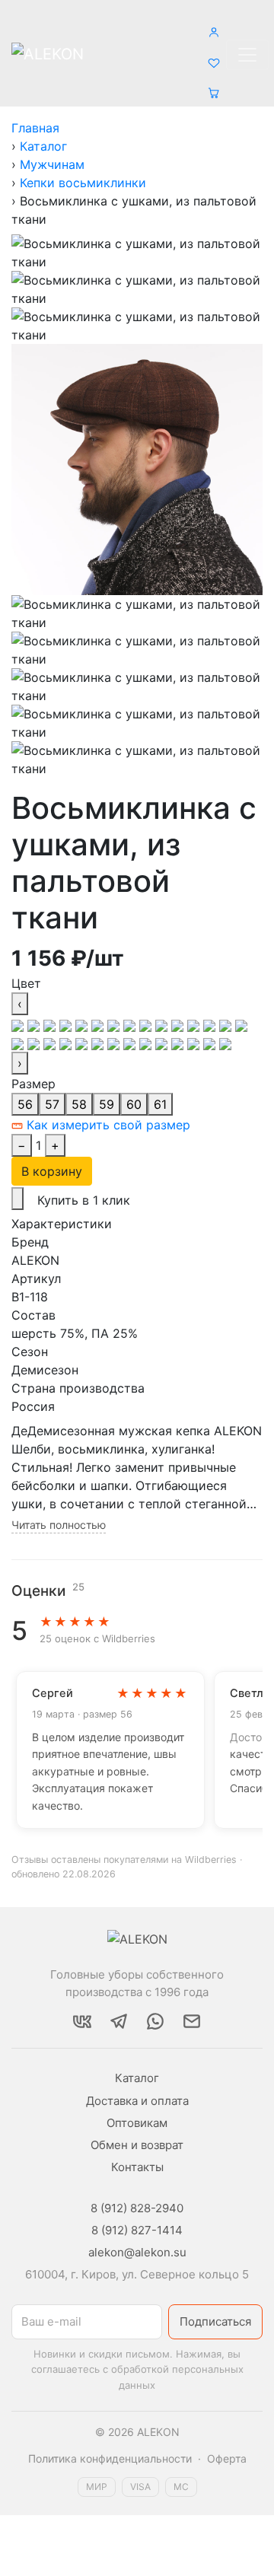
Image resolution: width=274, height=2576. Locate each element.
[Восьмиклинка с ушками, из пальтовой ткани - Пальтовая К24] (99, 1043)
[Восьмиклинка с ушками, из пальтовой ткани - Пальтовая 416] (195, 1024)
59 (107, 1104)
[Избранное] (214, 54)
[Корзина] (214, 84)
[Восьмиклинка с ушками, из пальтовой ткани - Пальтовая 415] (179, 1024)
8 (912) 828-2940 (137, 2208)
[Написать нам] (192, 2021)
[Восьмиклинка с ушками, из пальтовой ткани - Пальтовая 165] (51, 1024)
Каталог (137, 2078)
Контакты (137, 2167)
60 (134, 1104)
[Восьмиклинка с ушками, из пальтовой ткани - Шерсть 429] (195, 1043)
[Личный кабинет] (214, 24)
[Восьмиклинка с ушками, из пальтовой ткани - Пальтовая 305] (131, 1024)
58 (79, 1104)
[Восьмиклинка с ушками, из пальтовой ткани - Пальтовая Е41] (19, 1043)
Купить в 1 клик (84, 1200)
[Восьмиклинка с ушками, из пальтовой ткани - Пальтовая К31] (179, 1043)
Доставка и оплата (137, 2101)
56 (25, 1104)
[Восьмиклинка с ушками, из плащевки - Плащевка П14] (225, 1043)
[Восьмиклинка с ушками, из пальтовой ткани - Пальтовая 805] (131, 1043)
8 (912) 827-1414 (137, 2230)
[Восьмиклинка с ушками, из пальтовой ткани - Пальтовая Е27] (241, 1024)
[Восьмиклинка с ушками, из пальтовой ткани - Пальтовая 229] (99, 1024)
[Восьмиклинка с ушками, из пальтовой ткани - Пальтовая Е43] (35, 1043)
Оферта (227, 2458)
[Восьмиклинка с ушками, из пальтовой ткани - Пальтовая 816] (147, 1043)
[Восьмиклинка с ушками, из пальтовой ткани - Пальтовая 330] (147, 1024)
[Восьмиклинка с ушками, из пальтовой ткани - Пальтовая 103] (35, 1024)
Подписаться (215, 2321)
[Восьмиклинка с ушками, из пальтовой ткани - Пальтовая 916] (227, 1024)
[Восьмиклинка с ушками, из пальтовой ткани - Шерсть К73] (211, 1043)
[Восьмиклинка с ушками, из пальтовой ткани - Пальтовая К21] (67, 1043)
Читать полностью (59, 1525)
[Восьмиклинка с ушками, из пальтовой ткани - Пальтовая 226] (83, 1024)
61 (160, 1104)
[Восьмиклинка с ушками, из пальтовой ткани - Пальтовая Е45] (51, 1043)
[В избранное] (18, 1199)
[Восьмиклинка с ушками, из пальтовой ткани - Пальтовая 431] (211, 1024)
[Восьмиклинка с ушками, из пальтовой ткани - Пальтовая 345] (163, 1024)
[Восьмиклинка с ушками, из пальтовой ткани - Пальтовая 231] (115, 1024)
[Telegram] (119, 2021)
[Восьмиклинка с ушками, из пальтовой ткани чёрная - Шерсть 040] (19, 1024)
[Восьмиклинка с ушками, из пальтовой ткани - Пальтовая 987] (163, 1043)
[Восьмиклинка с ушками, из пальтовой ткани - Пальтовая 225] (67, 1024)
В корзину (52, 1171)
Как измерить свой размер (107, 1125)
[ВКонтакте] (82, 2021)
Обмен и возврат (137, 2145)
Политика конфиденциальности (110, 2458)
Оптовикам (137, 2123)
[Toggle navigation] (247, 55)
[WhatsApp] (155, 2021)
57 (52, 1104)
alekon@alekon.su (137, 2252)
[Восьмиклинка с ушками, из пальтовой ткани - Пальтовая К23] (83, 1043)
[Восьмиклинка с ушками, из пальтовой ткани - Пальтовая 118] (115, 1043)
